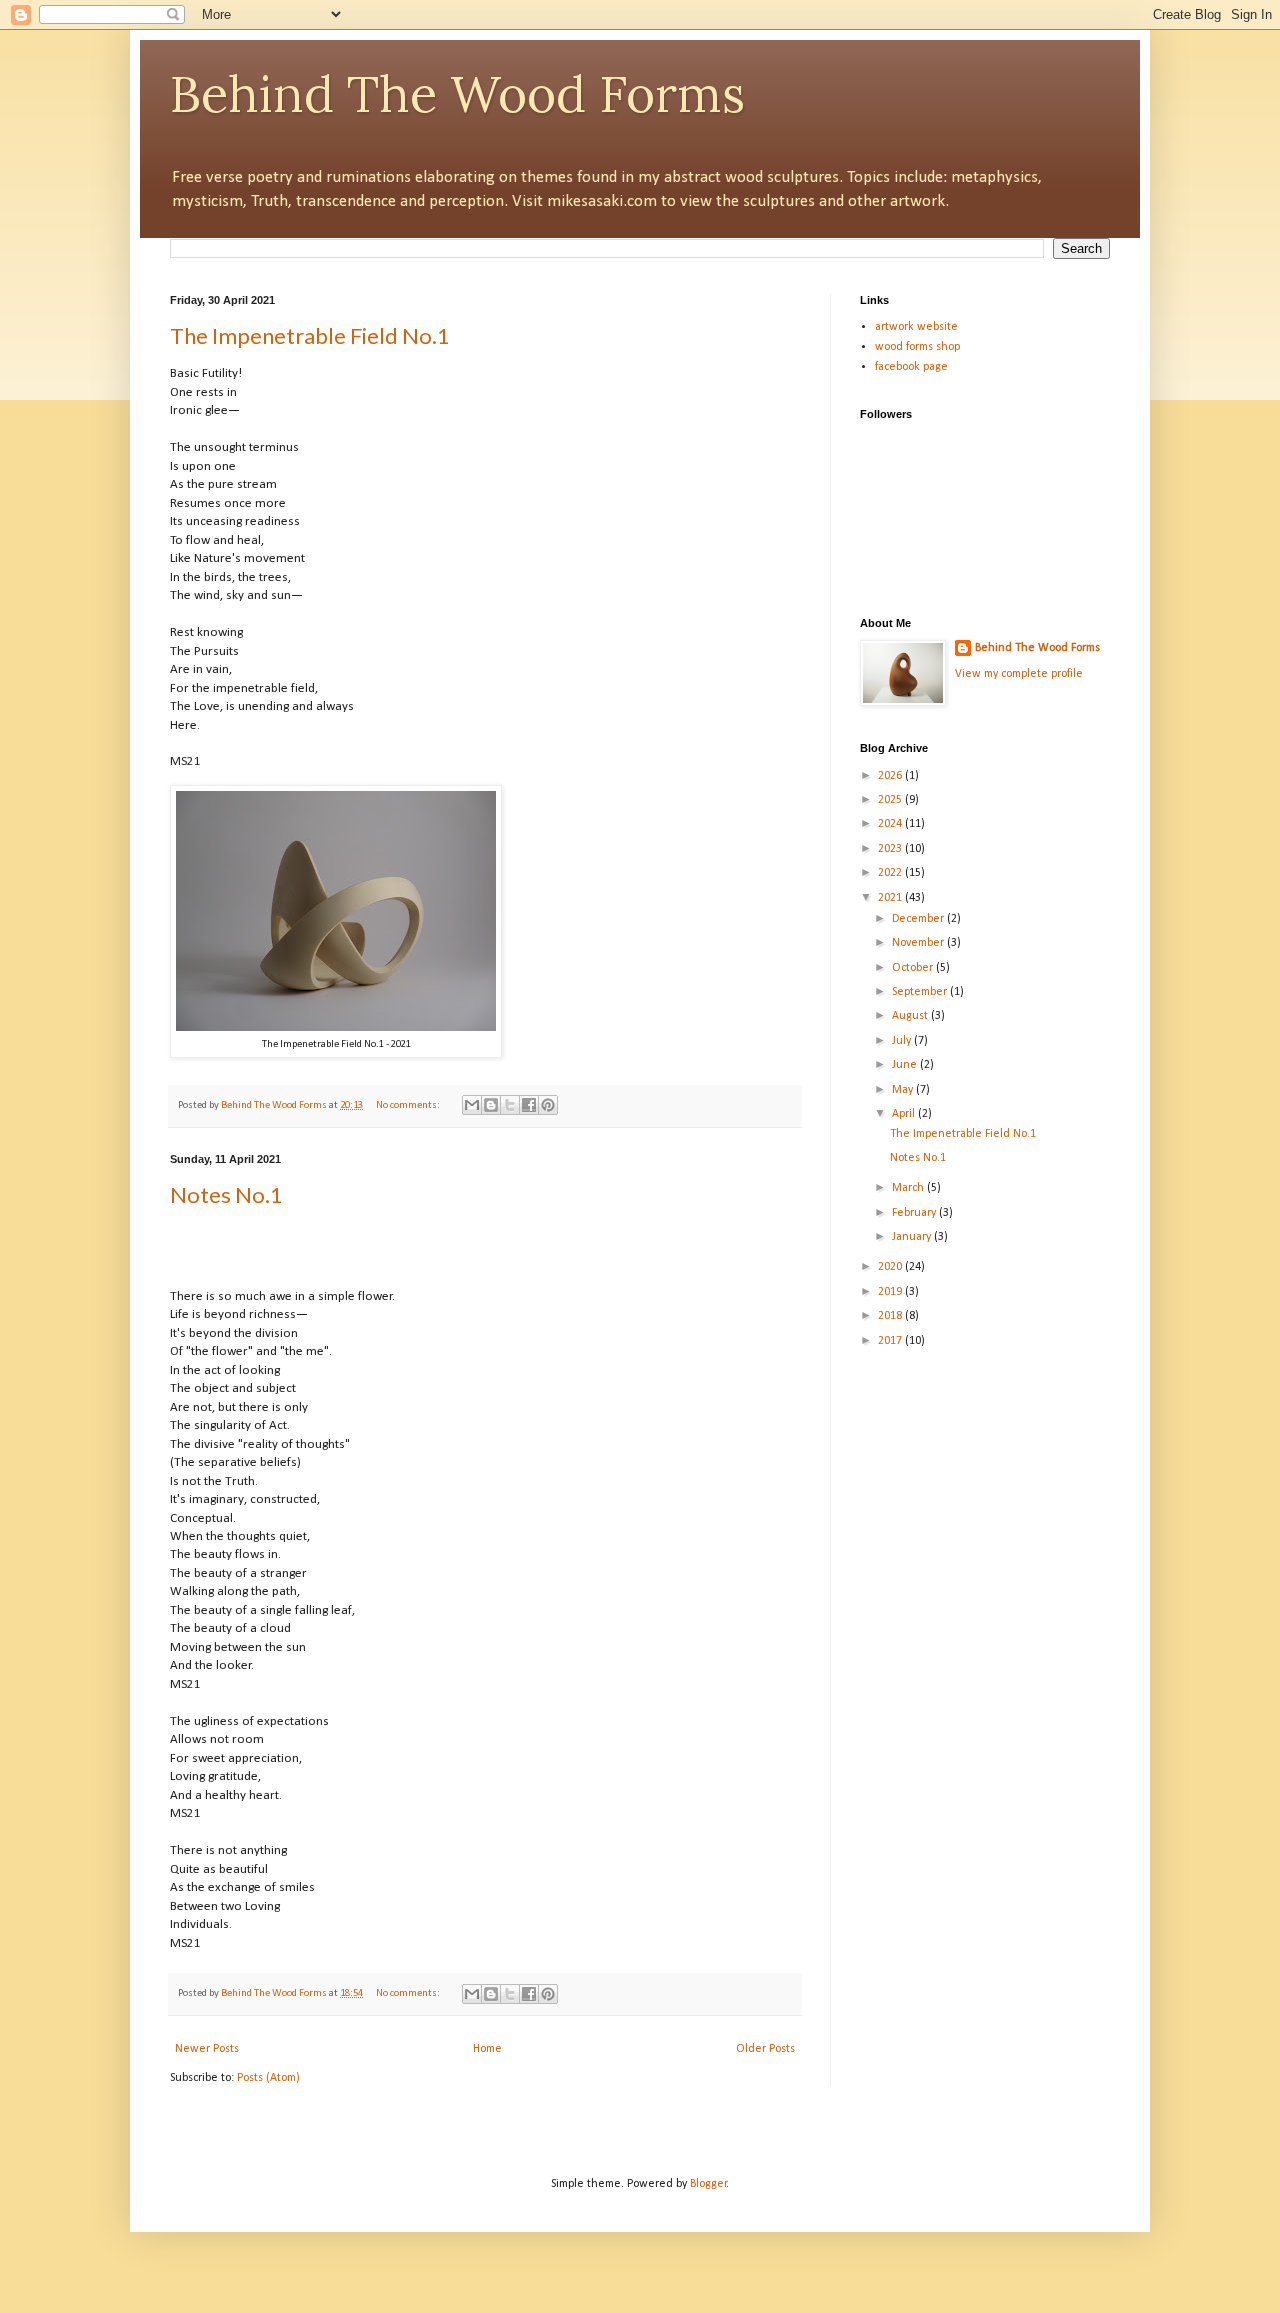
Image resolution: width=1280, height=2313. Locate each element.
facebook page (911, 367)
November (919, 943)
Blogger (708, 2184)
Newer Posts (207, 2049)
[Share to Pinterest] (548, 1105)
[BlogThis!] (491, 1105)
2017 (891, 1341)
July (903, 1041)
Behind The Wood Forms (457, 94)
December (919, 919)
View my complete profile (1019, 674)
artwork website (916, 327)
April (905, 1114)
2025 (891, 800)
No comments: (409, 1105)
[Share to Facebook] (529, 1105)
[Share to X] (510, 1105)
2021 (891, 898)
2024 (891, 824)
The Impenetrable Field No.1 (310, 335)
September (921, 992)
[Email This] (472, 1105)
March (909, 1188)
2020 (891, 1267)
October (914, 968)
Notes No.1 (226, 1194)
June (906, 1065)
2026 (891, 776)
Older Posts (765, 2049)
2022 (891, 873)
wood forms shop (917, 347)
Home (487, 2049)
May (904, 1090)
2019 (891, 1292)
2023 (891, 849)
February (915, 1213)
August (911, 1016)
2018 (891, 1316)
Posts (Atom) (268, 2078)
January (913, 1237)
